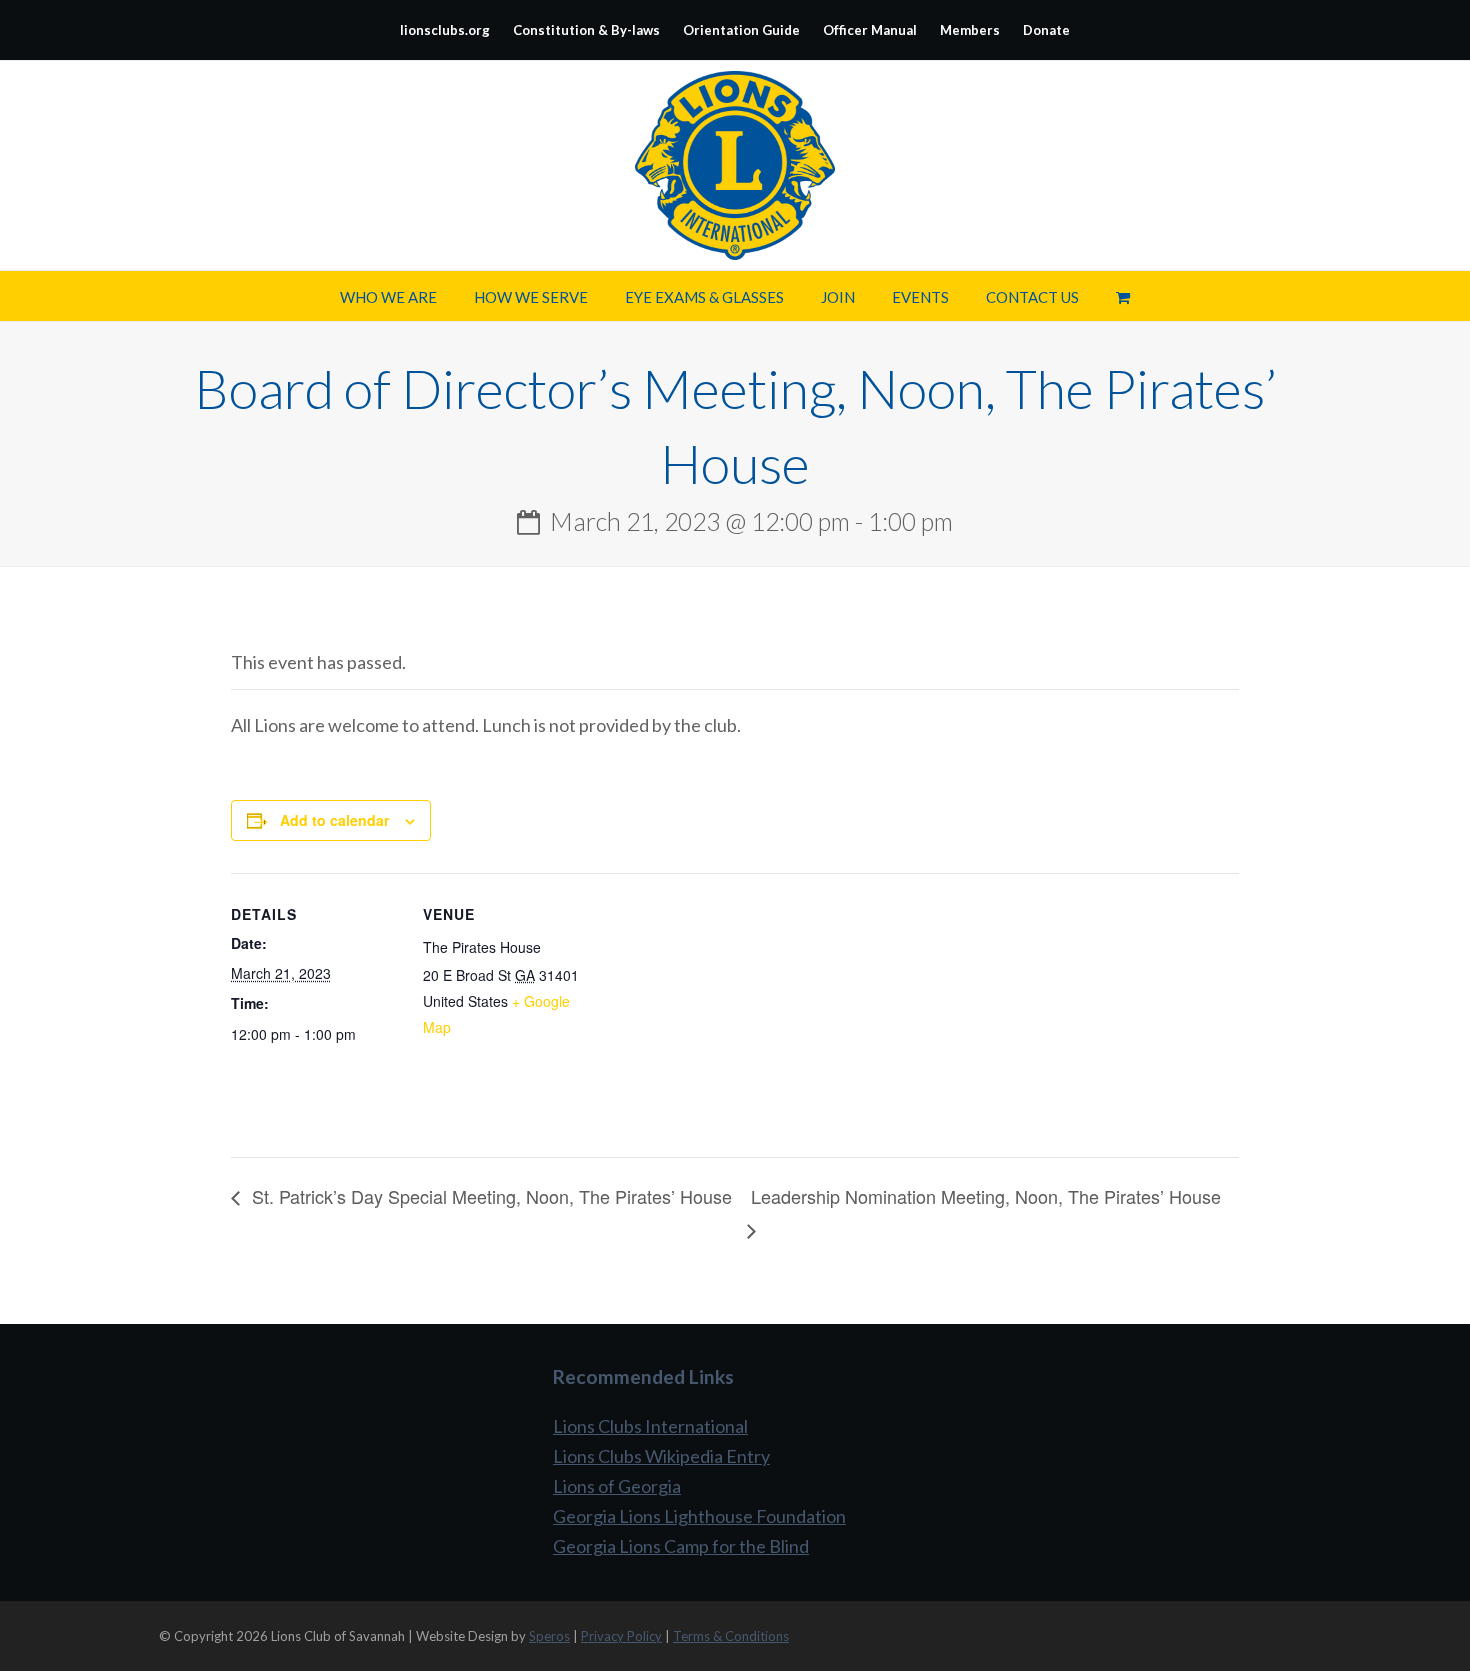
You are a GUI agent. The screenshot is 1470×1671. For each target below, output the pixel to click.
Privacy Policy (621, 1636)
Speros (549, 1636)
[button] (1123, 296)
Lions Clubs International (650, 1426)
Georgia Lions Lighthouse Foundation (699, 1516)
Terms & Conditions (731, 1636)
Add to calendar (334, 820)
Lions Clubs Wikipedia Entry (661, 1456)
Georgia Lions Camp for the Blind (681, 1546)
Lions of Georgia (617, 1486)
